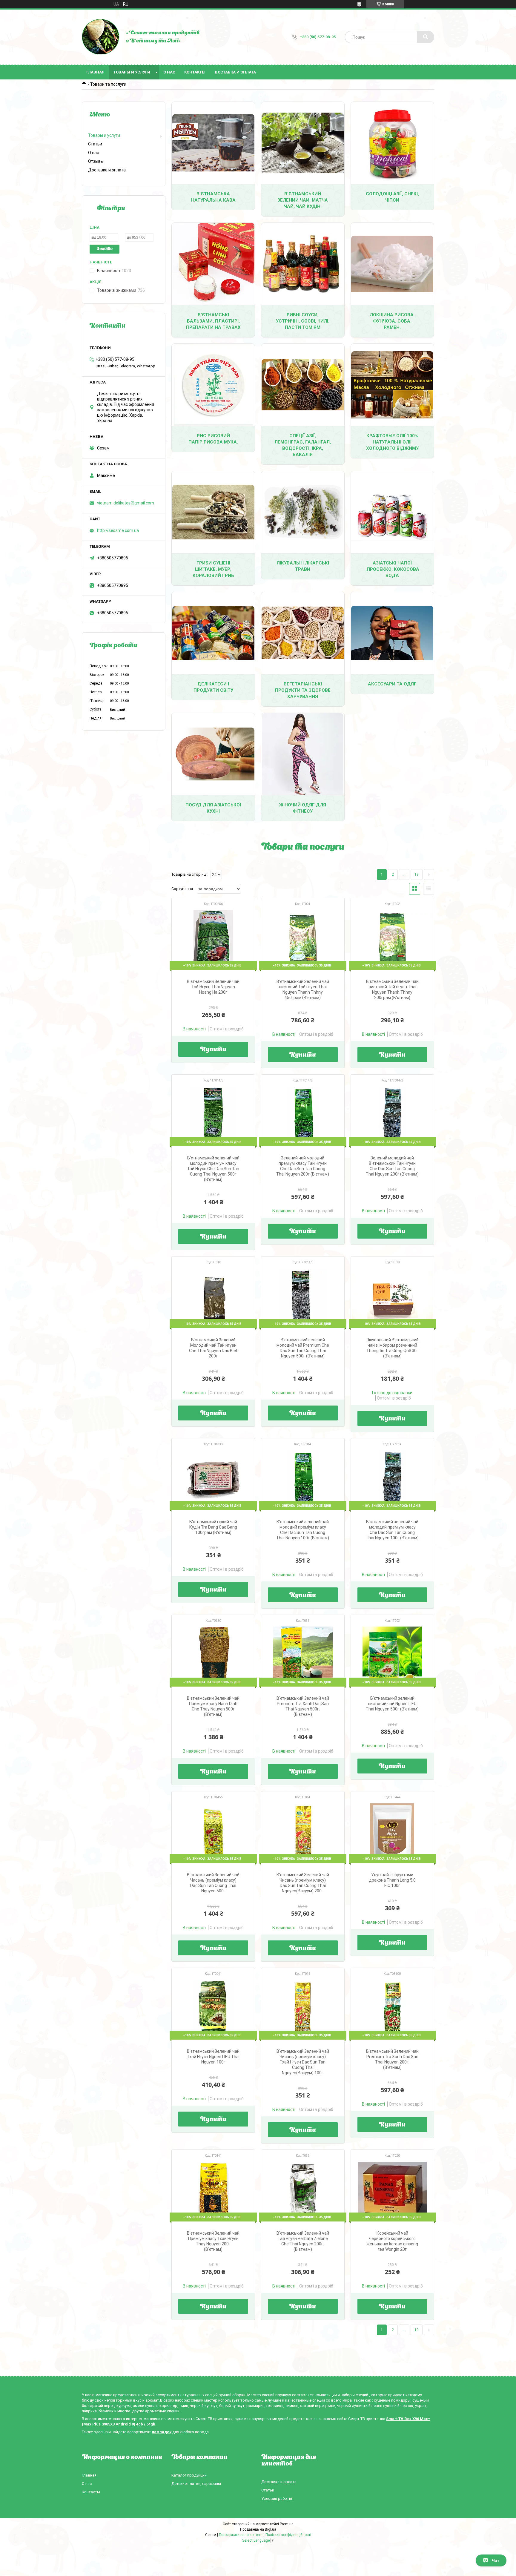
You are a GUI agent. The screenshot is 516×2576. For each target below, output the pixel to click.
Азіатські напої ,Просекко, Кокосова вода (392, 569)
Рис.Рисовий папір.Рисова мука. (213, 439)
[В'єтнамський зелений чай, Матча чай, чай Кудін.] (303, 143)
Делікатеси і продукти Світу (213, 687)
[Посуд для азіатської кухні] (213, 754)
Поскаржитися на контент (241, 2535)
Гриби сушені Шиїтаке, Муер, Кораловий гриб (213, 569)
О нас (169, 72)
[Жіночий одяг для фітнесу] (303, 754)
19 (417, 874)
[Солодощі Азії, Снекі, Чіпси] (392, 143)
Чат (496, 2560)
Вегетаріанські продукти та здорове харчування (303, 690)
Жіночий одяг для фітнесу (303, 808)
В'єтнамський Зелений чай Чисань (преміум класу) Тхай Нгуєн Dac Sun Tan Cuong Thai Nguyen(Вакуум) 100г (303, 2062)
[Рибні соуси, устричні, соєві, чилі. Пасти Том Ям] (303, 264)
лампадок (162, 2432)
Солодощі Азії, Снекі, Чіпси (392, 197)
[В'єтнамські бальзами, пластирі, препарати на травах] (213, 264)
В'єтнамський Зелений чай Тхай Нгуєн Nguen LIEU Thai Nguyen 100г (213, 2057)
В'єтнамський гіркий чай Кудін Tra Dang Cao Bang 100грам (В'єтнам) (213, 1527)
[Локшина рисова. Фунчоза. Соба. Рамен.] (392, 264)
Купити (213, 1050)
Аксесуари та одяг (392, 684)
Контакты (195, 72)
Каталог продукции (189, 2475)
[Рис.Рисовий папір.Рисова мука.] (213, 385)
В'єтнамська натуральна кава (213, 197)
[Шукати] (426, 37)
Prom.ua (287, 2524)
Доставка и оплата (235, 72)
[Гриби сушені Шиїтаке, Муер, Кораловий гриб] (213, 512)
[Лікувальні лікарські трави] (303, 512)
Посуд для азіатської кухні (213, 808)
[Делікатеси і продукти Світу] (213, 633)
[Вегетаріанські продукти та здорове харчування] (303, 633)
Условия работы (277, 2498)
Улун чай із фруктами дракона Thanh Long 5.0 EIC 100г (392, 1880)
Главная (95, 72)
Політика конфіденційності (288, 2535)
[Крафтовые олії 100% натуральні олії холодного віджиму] (392, 385)
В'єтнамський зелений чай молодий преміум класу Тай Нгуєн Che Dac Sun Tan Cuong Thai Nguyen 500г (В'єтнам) (213, 1169)
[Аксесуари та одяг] (392, 633)
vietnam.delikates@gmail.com (126, 503)
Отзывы (96, 161)
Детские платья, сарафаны (196, 2484)
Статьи (95, 144)
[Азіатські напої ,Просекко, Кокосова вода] (392, 512)
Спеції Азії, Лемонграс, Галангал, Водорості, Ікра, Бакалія (303, 445)
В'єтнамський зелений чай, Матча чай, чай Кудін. (303, 200)
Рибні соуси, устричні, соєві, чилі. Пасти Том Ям (303, 321)
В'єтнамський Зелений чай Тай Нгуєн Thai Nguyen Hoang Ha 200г (213, 987)
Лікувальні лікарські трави (303, 566)
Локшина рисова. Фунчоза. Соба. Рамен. (392, 321)
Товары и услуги (132, 72)
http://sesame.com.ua (118, 530)
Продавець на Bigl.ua (258, 2529)
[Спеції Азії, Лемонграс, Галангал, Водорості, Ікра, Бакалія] (303, 385)
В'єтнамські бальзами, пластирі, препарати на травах (213, 321)
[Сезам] (101, 37)
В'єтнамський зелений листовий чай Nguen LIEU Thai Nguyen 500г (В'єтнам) (392, 1704)
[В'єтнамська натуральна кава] (213, 143)
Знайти (105, 249)
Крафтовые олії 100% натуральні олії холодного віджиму (392, 442)
